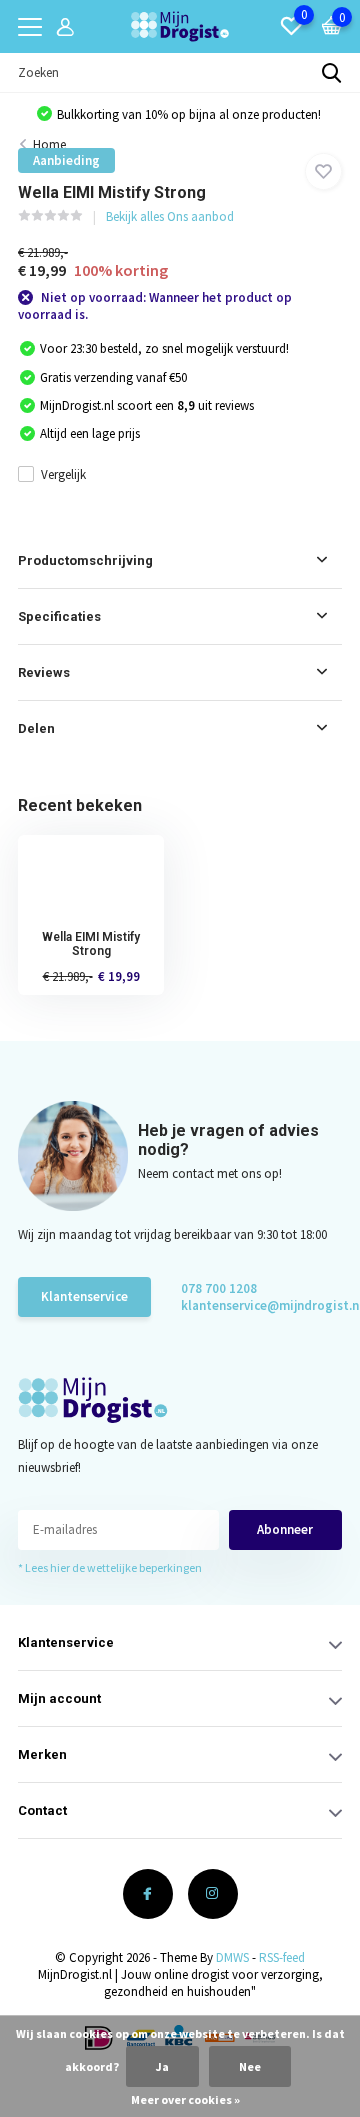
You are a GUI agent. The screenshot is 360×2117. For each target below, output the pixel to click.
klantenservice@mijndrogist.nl (252, 1305)
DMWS (232, 1957)
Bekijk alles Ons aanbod (170, 216)
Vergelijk (63, 474)
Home (49, 144)
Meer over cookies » (185, 2099)
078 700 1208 (219, 1288)
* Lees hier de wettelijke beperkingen (110, 1567)
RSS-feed (282, 1957)
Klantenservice (84, 1296)
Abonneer (285, 1529)
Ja (162, 2066)
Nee (250, 2066)
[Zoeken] (332, 73)
